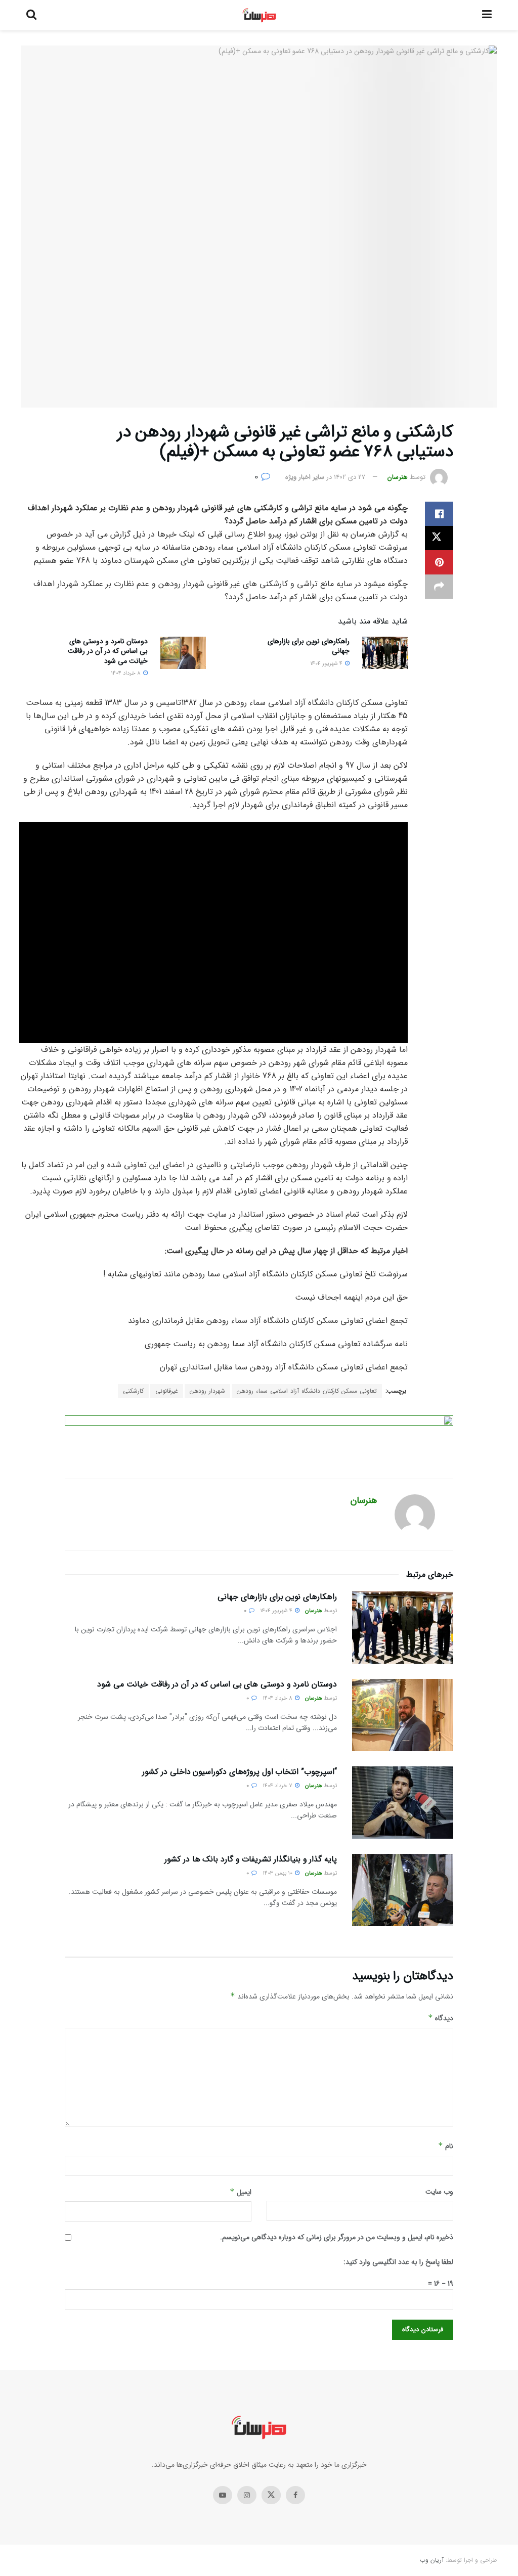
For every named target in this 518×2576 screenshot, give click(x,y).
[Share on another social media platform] (439, 587)
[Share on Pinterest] (439, 562)
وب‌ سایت (439, 2192)
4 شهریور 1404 (327, 664)
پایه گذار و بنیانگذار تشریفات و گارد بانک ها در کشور (251, 1859)
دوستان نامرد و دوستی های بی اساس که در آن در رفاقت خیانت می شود (108, 651)
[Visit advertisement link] (259, 1439)
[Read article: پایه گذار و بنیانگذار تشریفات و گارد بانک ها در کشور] (403, 1890)
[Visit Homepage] (259, 15)
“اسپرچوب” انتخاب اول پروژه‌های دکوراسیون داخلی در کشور (240, 1772)
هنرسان (398, 477)
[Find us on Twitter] (271, 2495)
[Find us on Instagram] (247, 2495)
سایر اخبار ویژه (305, 477)
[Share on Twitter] (439, 538)
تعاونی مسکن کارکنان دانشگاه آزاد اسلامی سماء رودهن (307, 1391)
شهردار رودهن (207, 1391)
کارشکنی (133, 1391)
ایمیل (241, 2192)
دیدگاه (441, 2018)
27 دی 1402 (350, 477)
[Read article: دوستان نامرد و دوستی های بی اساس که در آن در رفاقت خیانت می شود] (183, 653)
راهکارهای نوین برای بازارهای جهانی (309, 646)
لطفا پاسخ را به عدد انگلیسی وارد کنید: (398, 2262)
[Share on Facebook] (439, 514)
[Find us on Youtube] (223, 2495)
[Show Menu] (487, 15)
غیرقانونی (167, 1391)
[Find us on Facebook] (295, 2495)
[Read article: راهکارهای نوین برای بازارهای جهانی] (385, 653)
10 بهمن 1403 (278, 1873)
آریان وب (432, 2560)
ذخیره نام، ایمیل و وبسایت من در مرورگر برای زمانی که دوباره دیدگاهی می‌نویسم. (337, 2237)
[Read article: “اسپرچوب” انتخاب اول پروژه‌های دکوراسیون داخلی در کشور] (403, 1803)
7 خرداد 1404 (278, 1786)
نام (446, 2146)
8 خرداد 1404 (126, 673)
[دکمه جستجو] (31, 15)
